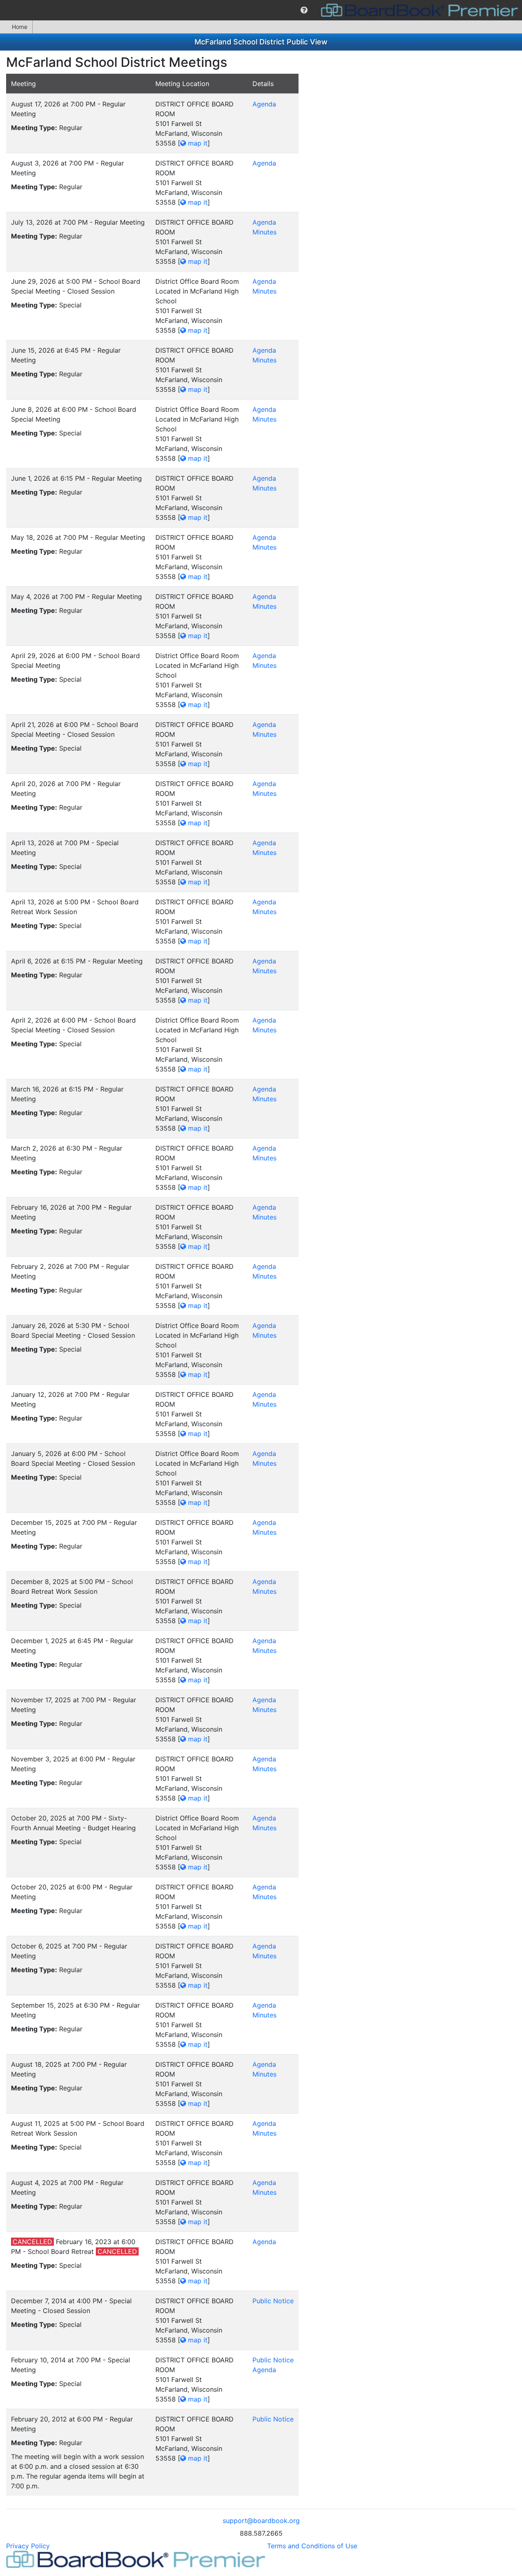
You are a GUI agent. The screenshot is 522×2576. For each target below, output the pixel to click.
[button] (304, 10)
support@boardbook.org (261, 2521)
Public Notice (273, 2301)
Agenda (264, 104)
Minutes (264, 232)
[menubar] (261, 10)
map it (197, 143)
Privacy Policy (28, 2546)
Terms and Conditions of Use (312, 2546)
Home (20, 27)
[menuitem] (304, 10)
